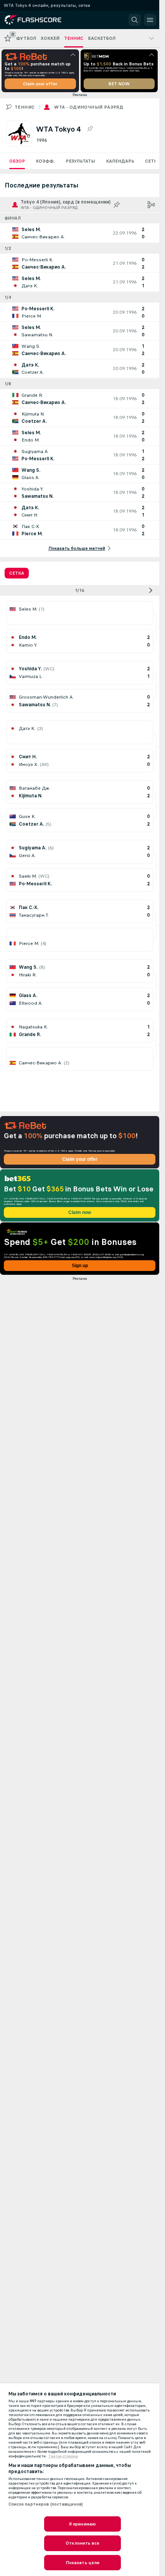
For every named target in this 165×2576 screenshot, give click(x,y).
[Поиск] (135, 20)
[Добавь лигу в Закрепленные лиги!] (90, 129)
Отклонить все (82, 2543)
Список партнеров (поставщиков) (46, 2504)
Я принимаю (82, 2524)
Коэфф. (45, 161)
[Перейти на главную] (39, 20)
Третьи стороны (63, 2456)
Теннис (25, 107)
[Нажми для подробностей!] (80, 233)
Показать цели (83, 2563)
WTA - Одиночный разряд (89, 107)
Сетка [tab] (17, 573)
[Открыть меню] (150, 20)
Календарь (120, 161)
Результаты (80, 161)
